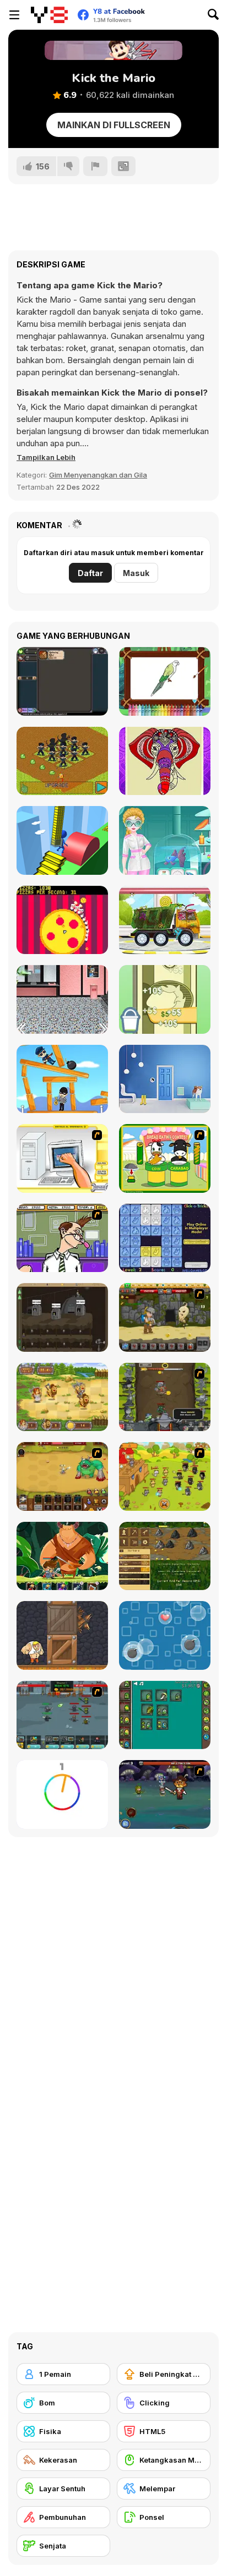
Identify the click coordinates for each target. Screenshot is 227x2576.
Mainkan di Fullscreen (114, 125)
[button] (46, 457)
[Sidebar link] (14, 15)
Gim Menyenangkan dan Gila (98, 475)
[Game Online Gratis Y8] (49, 15)
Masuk (136, 573)
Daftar (90, 573)
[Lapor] (95, 166)
